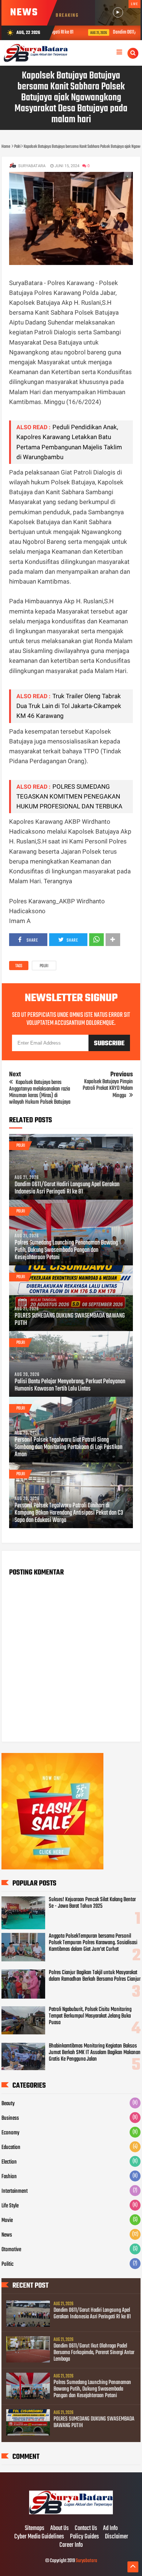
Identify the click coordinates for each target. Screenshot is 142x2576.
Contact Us (86, 2529)
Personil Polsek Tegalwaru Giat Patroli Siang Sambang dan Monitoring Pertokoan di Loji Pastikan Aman (68, 1447)
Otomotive (11, 2250)
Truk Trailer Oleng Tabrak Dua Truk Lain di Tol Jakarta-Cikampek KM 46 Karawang (69, 706)
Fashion (9, 2177)
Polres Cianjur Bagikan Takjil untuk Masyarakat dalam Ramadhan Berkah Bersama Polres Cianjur (95, 1976)
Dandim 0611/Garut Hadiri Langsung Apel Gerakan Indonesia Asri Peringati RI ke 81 (67, 1188)
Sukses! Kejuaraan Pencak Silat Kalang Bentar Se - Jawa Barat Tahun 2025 (92, 1903)
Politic (7, 2264)
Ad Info (110, 2529)
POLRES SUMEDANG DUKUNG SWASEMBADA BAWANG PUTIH (70, 1320)
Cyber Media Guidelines (39, 2537)
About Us (60, 2529)
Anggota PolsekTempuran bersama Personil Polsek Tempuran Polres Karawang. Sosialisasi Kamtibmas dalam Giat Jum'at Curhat (93, 1943)
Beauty (8, 2104)
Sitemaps (35, 2529)
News (7, 2235)
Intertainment (15, 2191)
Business (10, 2118)
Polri (44, 966)
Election (9, 2162)
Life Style (10, 2206)
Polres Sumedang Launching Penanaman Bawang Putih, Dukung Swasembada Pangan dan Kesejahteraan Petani (66, 1250)
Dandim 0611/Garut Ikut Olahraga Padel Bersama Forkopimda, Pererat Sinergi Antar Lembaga (94, 2353)
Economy (10, 2133)
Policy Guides (84, 2537)
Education (11, 2148)
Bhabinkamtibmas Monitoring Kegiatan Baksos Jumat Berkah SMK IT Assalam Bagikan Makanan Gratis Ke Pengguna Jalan (95, 2053)
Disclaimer (117, 2537)
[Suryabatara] (71, 2513)
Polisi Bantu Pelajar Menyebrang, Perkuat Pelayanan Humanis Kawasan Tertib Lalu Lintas (70, 1385)
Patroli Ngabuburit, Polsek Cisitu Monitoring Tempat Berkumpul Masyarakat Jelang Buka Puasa (90, 2016)
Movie (7, 2221)
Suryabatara (86, 2561)
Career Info (71, 2545)
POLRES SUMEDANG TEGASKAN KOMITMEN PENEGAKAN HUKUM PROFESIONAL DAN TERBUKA (69, 796)
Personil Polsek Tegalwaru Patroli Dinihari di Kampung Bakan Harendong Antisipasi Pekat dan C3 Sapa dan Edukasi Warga (69, 1513)
